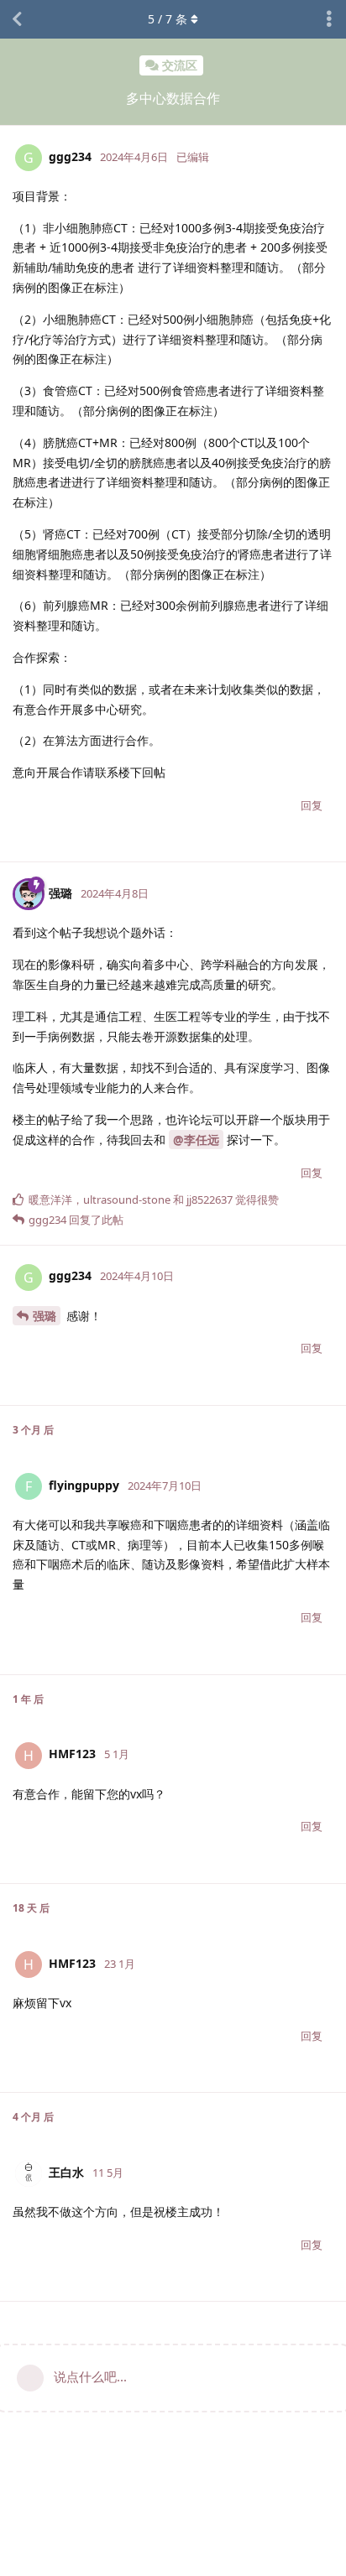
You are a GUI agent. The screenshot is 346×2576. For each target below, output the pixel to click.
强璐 (45, 1316)
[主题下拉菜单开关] (329, 19)
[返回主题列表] (17, 19)
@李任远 (196, 1140)
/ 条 (168, 19)
